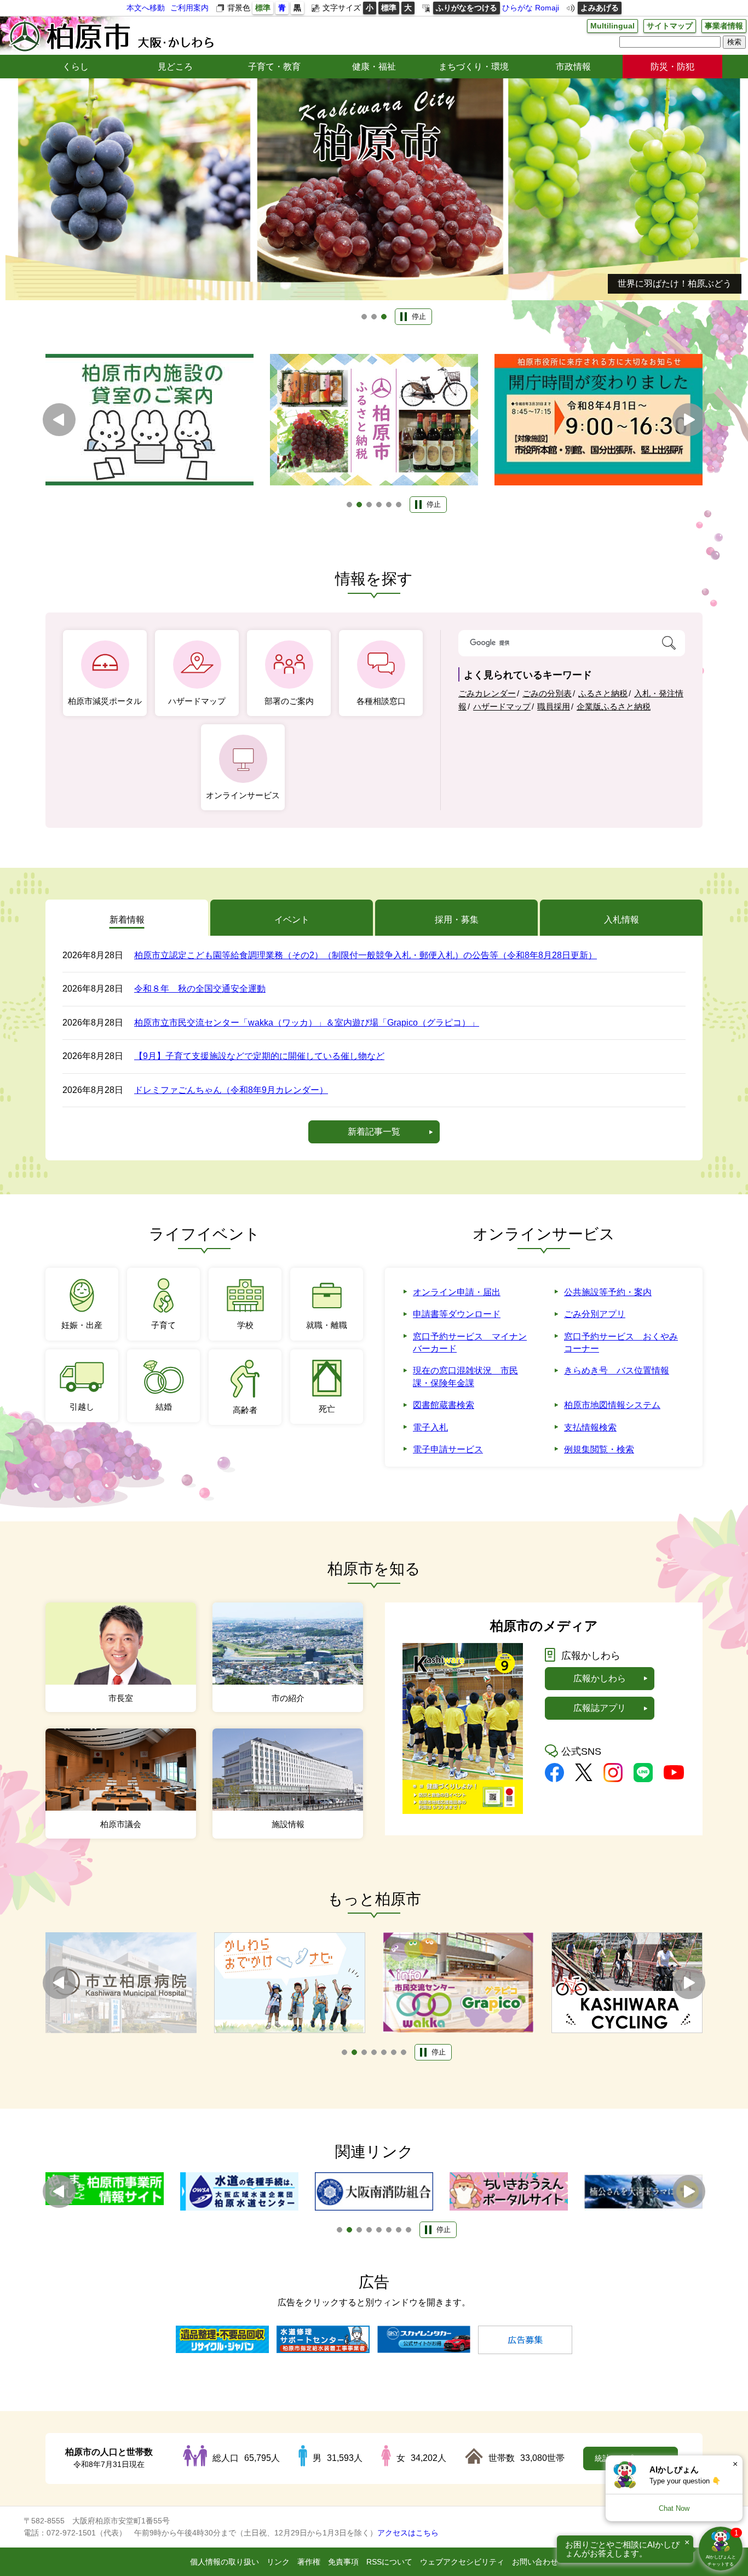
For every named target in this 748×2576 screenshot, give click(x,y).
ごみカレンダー (487, 693)
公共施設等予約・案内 (608, 1292)
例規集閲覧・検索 (599, 1449)
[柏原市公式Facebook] (554, 1779)
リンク (278, 2562)
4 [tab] (379, 505)
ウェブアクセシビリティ (462, 2562)
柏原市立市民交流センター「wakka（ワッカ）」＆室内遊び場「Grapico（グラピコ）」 (307, 1023)
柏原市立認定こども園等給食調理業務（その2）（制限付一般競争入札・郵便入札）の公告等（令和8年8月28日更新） (366, 955)
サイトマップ (670, 26)
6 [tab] (399, 505)
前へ (59, 420)
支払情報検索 (590, 1427)
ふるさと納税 (603, 693)
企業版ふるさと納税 (614, 706)
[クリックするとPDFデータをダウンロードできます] (463, 1811)
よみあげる (600, 8)
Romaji (547, 8)
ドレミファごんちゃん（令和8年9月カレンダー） (231, 1090)
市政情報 (573, 67)
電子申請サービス (448, 1449)
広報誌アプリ (600, 1708)
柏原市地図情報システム (612, 1405)
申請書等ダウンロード (457, 1314)
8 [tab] (408, 2230)
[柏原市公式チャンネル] (674, 1776)
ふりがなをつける (467, 8)
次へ (689, 420)
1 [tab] (364, 317)
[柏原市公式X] (584, 1778)
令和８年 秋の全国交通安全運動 (200, 989)
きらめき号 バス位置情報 (617, 1370)
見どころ (175, 67)
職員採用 (554, 706)
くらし (76, 67)
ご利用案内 (189, 8)
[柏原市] (111, 36)
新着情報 (127, 920)
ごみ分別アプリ (595, 1314)
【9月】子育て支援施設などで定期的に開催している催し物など (259, 1056)
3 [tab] (384, 317)
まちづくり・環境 (474, 67)
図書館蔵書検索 (444, 1405)
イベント (292, 920)
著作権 (309, 2562)
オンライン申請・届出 (457, 1292)
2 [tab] (374, 317)
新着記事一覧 (374, 1132)
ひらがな (517, 8)
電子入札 (430, 1427)
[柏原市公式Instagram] (613, 1779)
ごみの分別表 (547, 693)
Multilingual (612, 26)
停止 (419, 316)
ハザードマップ (502, 706)
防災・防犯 (672, 67)
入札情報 (622, 920)
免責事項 (343, 2562)
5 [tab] (389, 505)
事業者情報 (724, 26)
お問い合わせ (535, 2562)
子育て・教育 (274, 67)
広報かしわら (600, 1678)
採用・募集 (457, 920)
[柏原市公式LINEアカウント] (643, 1779)
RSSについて (389, 2562)
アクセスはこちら (408, 2533)
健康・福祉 (374, 67)
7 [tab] (404, 2052)
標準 (263, 8)
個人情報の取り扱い (225, 2562)
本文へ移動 (146, 8)
